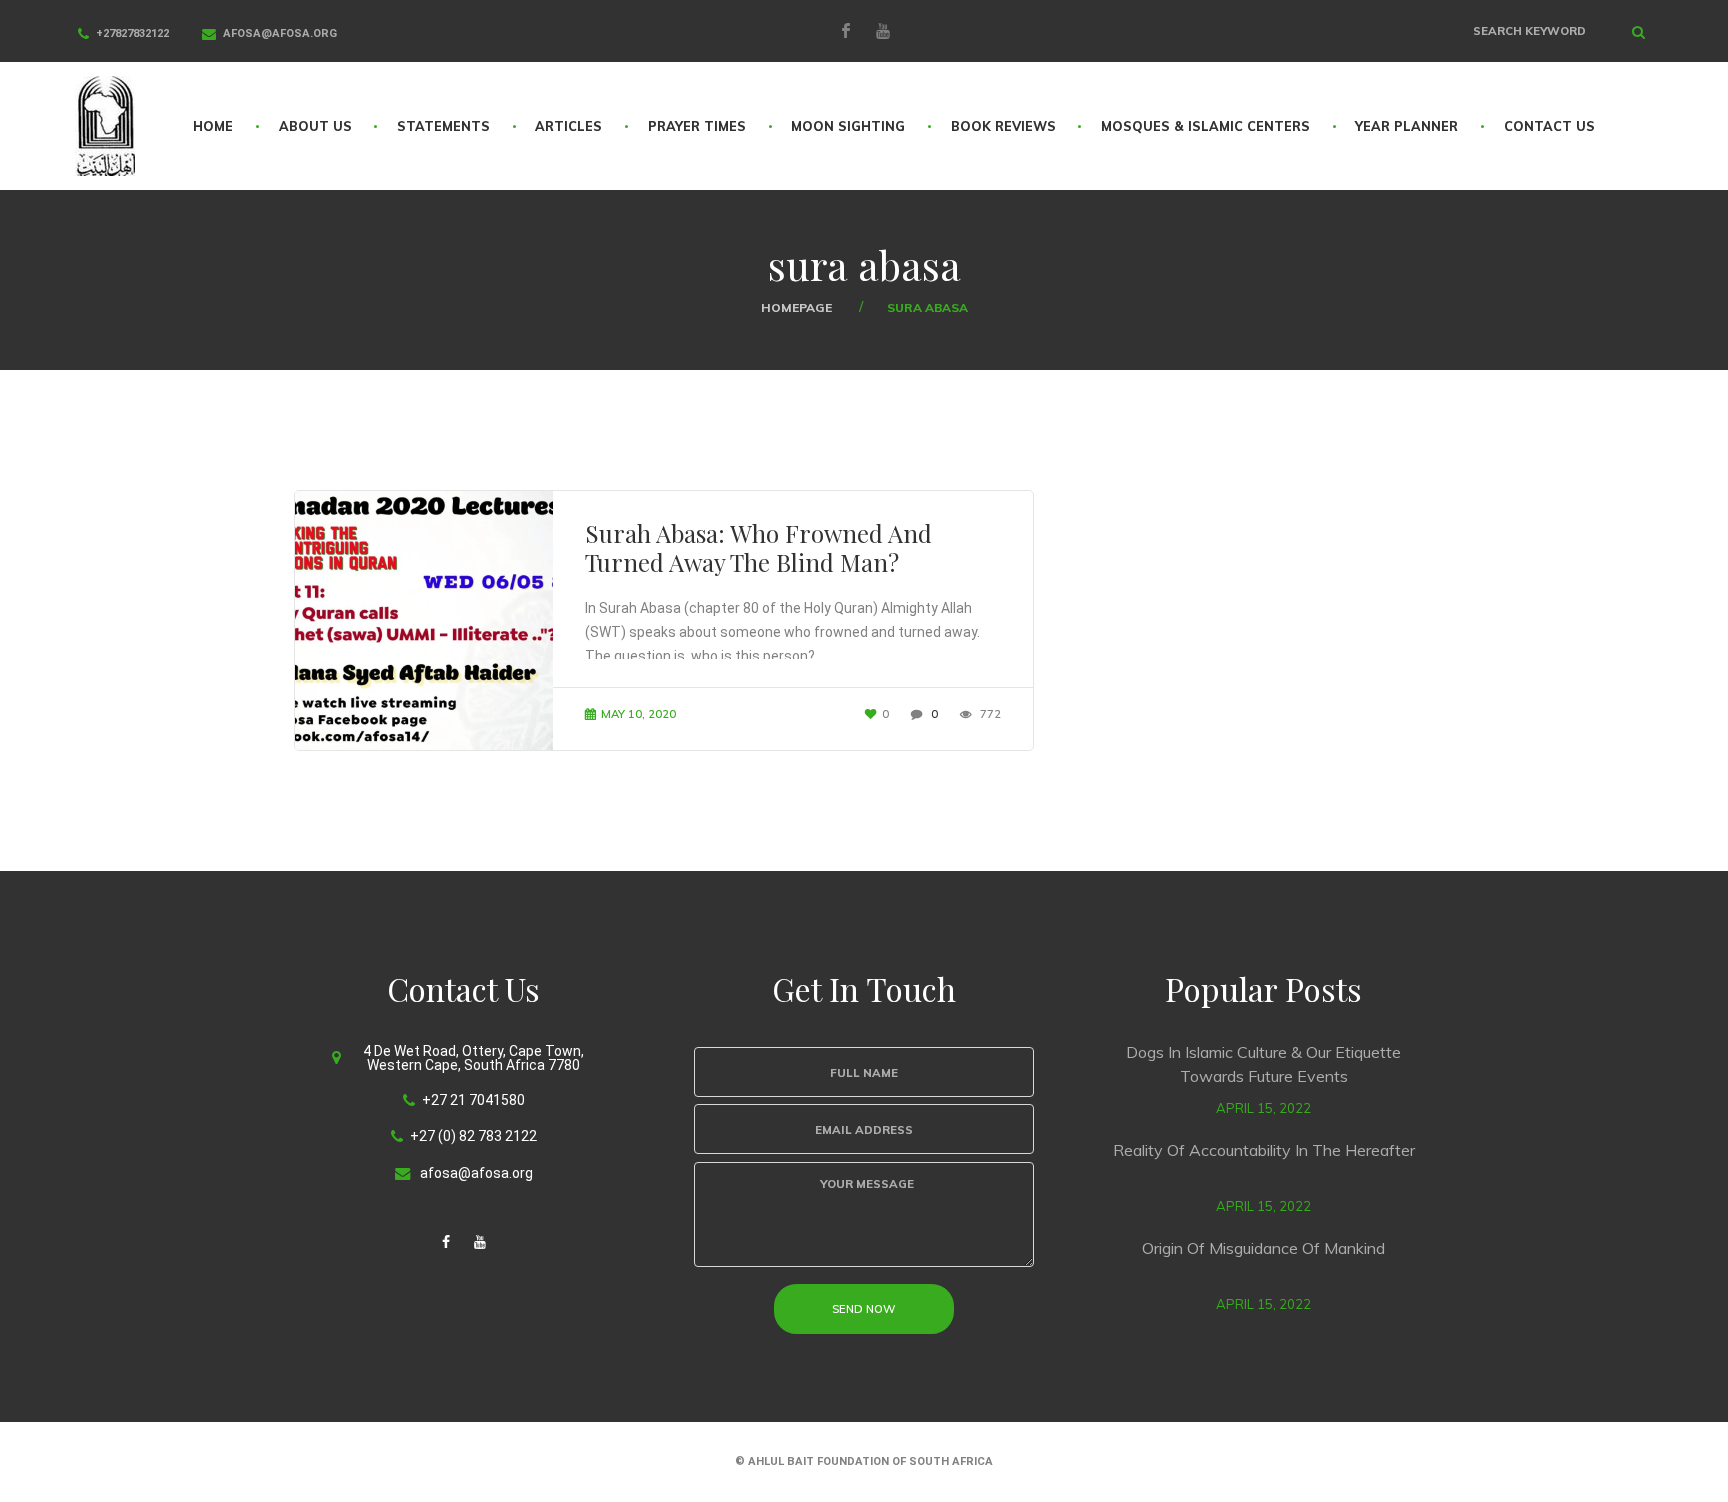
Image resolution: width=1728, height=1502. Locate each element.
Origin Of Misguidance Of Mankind (1263, 1248)
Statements (443, 126)
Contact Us (1549, 126)
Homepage (796, 307)
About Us (315, 126)
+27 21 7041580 (473, 1100)
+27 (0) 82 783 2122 (473, 1136)
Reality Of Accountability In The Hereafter (1264, 1150)
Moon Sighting (848, 126)
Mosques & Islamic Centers (1205, 126)
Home (213, 126)
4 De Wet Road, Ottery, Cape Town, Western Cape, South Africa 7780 (473, 1058)
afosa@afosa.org (280, 33)
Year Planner (1406, 126)
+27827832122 (132, 33)
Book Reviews (1003, 126)
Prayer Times (697, 126)
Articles (568, 126)
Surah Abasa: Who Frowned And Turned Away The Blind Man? (758, 547)
